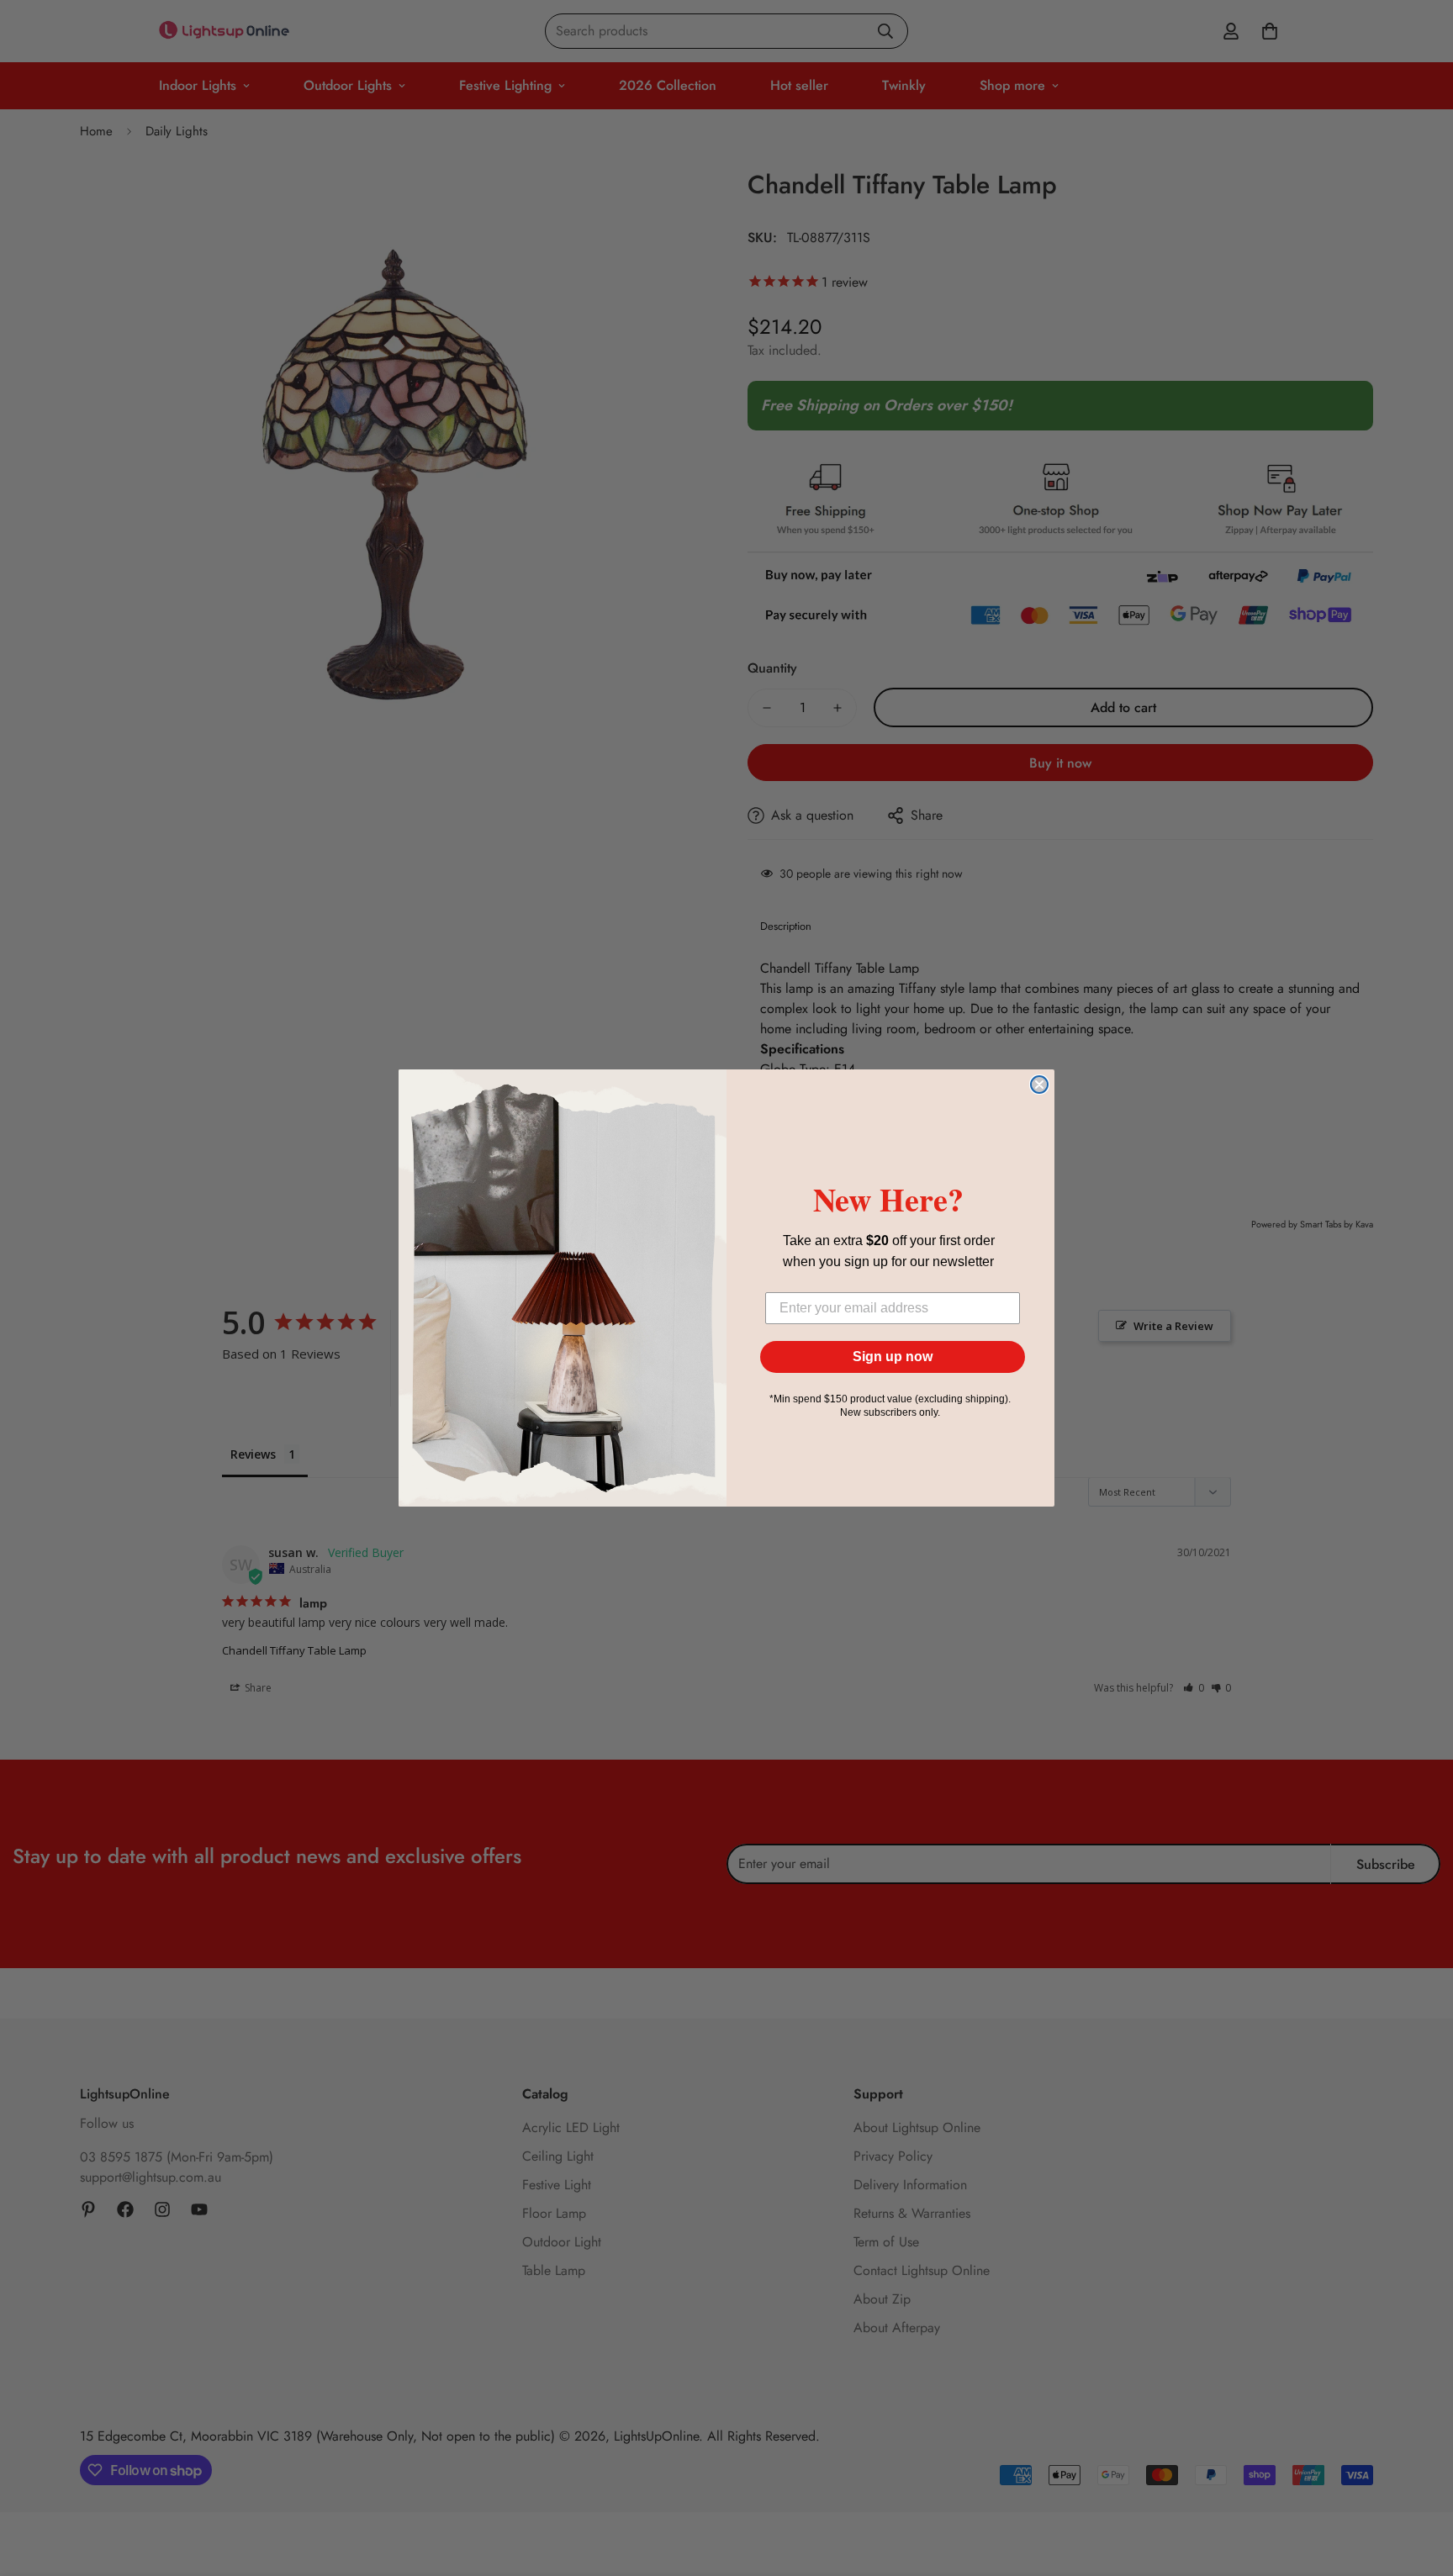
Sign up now (893, 1357)
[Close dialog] (1039, 1085)
